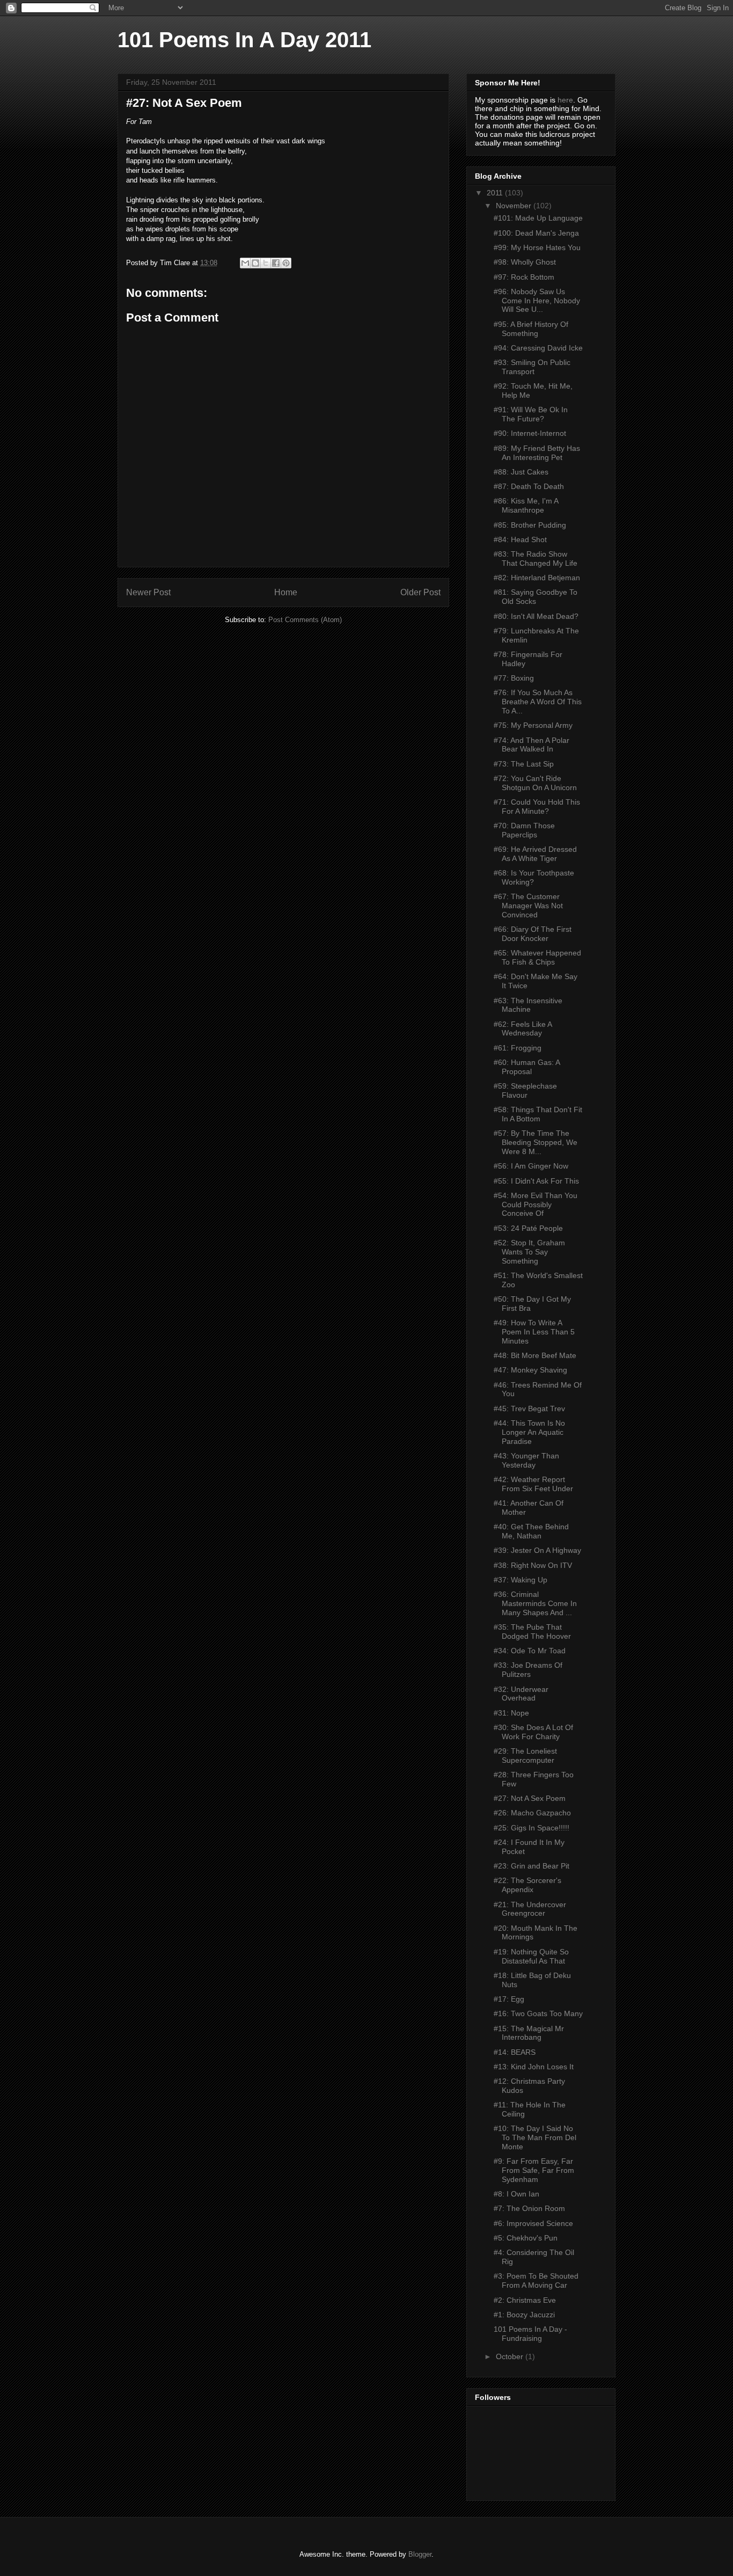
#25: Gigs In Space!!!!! (532, 1828)
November (515, 206)
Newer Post (148, 592)
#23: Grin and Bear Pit (532, 1866)
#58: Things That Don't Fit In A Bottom (538, 1114)
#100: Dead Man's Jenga (536, 233)
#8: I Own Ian (516, 2194)
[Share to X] (266, 263)
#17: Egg (509, 1999)
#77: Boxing (514, 678)
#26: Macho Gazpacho (532, 1813)
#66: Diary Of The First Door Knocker (533, 934)
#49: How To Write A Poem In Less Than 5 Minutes (534, 1332)
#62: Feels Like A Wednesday (523, 1029)
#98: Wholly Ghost (525, 262)
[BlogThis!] (255, 263)
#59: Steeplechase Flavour (525, 1090)
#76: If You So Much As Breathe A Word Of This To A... (538, 702)
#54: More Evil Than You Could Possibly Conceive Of (536, 1205)
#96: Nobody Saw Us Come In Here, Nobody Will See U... (537, 301)
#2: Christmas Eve (525, 2300)
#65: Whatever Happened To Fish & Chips (537, 957)
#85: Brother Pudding (530, 525)
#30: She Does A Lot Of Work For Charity (533, 1732)
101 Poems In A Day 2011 (244, 40)
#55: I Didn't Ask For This (536, 1181)
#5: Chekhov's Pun (526, 2238)
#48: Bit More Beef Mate (535, 1355)
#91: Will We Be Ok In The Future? (531, 414)
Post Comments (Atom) (305, 620)
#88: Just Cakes (521, 472)
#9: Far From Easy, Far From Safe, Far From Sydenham (534, 2170)
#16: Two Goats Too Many (538, 2013)
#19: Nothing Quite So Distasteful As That (531, 1956)
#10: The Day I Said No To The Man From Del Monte (535, 2137)
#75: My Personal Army (533, 725)
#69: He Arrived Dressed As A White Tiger (535, 854)
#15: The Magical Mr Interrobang (529, 2033)
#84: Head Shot (520, 539)
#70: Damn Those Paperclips (524, 830)
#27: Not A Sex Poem (530, 1798)
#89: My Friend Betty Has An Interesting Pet (537, 453)
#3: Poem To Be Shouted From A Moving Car (536, 2281)
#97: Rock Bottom (524, 277)
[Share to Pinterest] (286, 263)
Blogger (420, 2554)
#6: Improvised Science (533, 2223)
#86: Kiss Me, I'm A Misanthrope (526, 505)
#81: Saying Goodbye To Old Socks (536, 597)
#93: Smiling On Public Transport (532, 367)
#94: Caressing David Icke (538, 348)
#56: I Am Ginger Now (531, 1166)
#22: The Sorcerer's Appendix (527, 1885)
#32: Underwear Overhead (521, 1694)
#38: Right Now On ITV (533, 1565)
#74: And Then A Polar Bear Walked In (532, 745)
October (511, 2356)
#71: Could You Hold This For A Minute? (537, 807)
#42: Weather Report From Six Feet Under (533, 1484)
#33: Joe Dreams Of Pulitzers (528, 1670)
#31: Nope (511, 1713)
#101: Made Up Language (538, 218)
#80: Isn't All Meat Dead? (536, 616)
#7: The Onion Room (529, 2208)
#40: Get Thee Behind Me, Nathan (531, 1531)
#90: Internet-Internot (530, 433)
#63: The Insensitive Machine (528, 1005)
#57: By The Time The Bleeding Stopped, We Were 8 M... (536, 1142)
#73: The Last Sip (524, 764)
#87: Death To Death (529, 486)
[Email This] (245, 263)
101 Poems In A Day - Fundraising (530, 2334)
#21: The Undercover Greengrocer (530, 1909)
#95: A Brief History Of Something (531, 329)
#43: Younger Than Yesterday (526, 1460)
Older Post (420, 592)
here (565, 100)
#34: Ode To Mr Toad (530, 1651)
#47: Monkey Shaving (530, 1370)
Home (286, 592)
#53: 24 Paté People (528, 1228)
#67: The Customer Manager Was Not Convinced (528, 906)
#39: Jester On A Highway (537, 1550)
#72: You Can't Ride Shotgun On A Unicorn (535, 783)
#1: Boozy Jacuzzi (524, 2315)
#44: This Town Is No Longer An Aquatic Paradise (529, 1432)
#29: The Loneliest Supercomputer (525, 1756)
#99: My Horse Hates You (537, 247)
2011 (496, 193)
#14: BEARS (515, 2052)
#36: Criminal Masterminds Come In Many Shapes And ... (535, 1603)
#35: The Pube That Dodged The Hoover (532, 1632)
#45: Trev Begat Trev (529, 1409)
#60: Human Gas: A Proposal (527, 1067)
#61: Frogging (518, 1048)
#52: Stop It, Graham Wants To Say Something (529, 1252)
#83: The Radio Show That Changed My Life (536, 559)
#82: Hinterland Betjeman (537, 578)
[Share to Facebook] (276, 263)
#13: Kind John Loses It (534, 2067)
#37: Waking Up (521, 1580)
